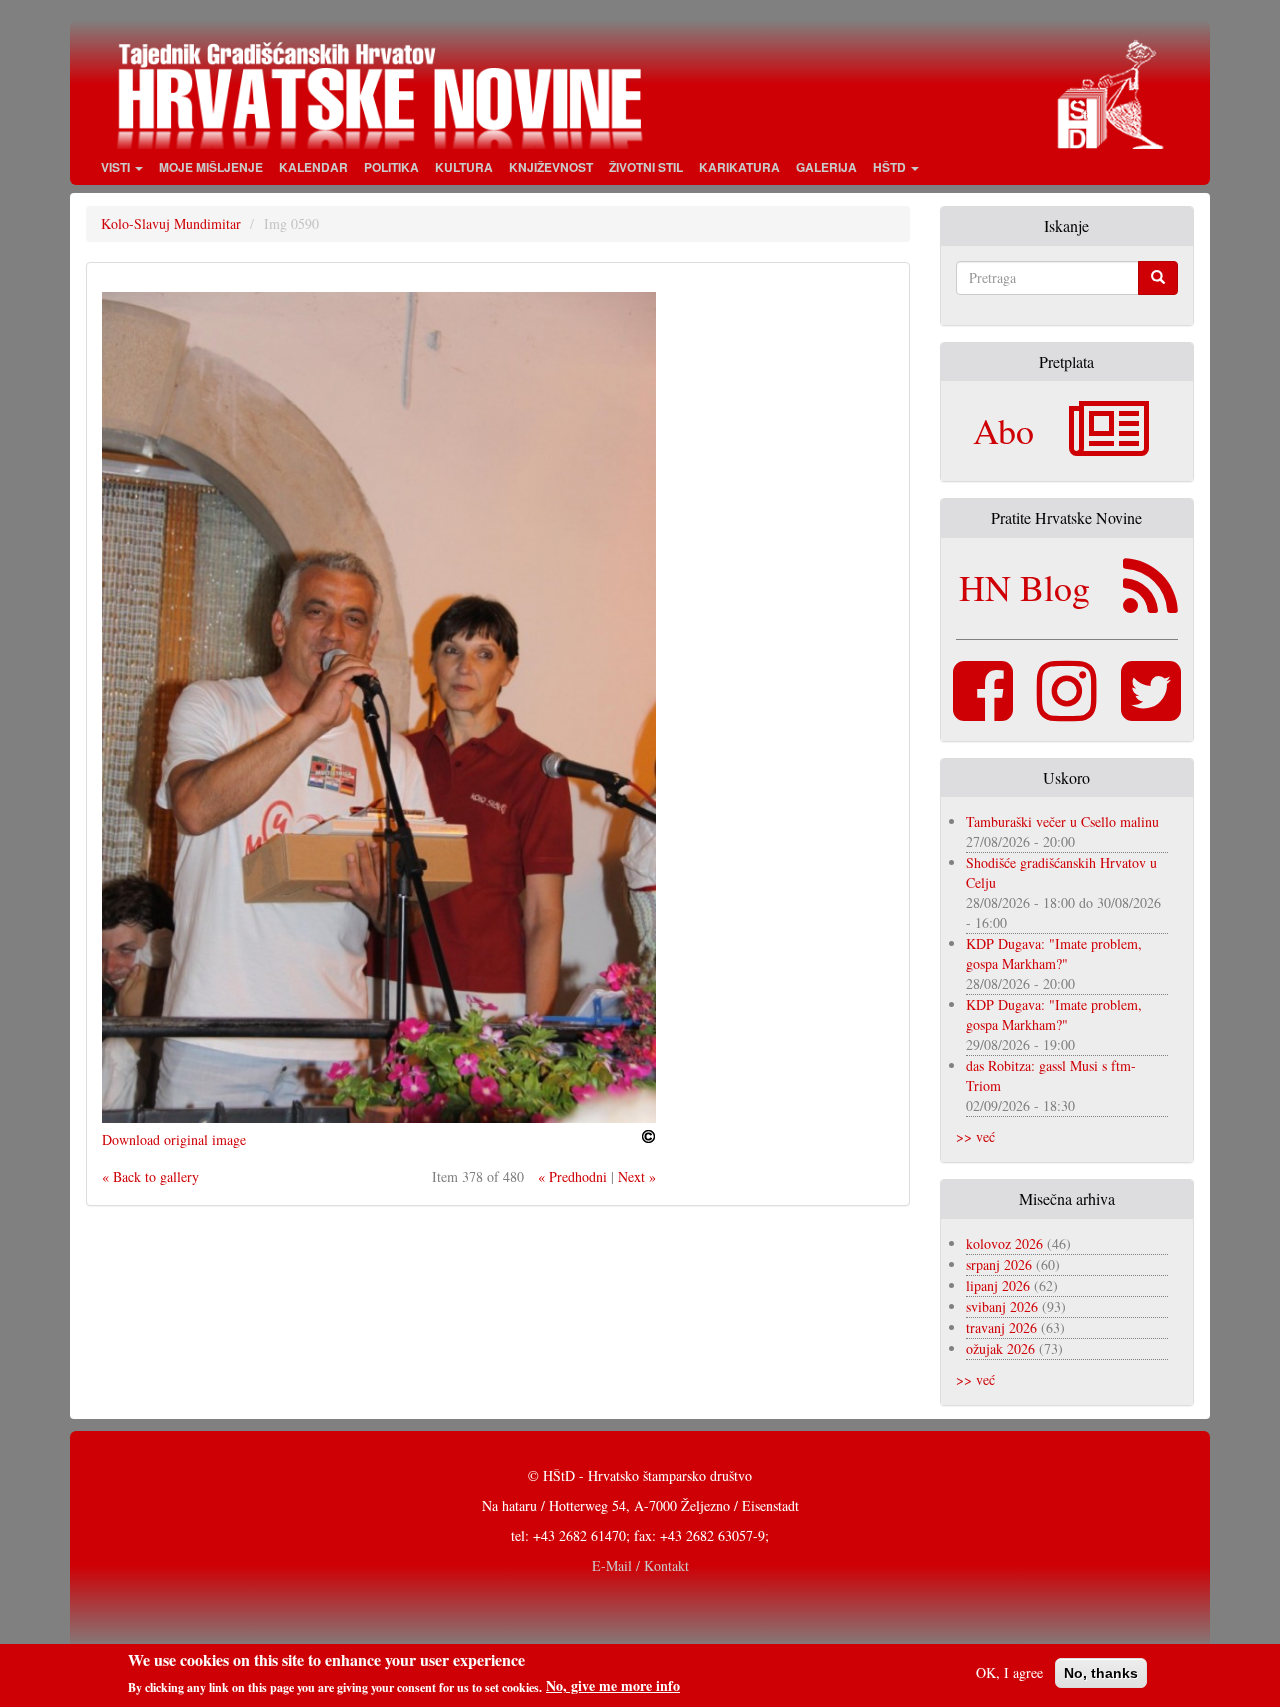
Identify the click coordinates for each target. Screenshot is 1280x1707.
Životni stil (646, 167)
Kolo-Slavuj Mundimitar (171, 223)
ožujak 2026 (1000, 1348)
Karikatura (739, 167)
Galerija (826, 167)
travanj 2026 (1001, 1327)
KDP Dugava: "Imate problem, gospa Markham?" (1054, 953)
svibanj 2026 (1002, 1306)
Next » (637, 1176)
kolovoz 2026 (1004, 1243)
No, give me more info (613, 1686)
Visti (117, 167)
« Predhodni (572, 1176)
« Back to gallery (150, 1176)
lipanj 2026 (998, 1285)
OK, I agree (1009, 1672)
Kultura (464, 167)
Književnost (551, 167)
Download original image (174, 1139)
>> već (975, 1136)
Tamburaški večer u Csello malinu (1062, 821)
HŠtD (891, 167)
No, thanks (1101, 1673)
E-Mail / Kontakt (640, 1565)
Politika (391, 167)
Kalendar (313, 167)
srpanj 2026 (999, 1264)
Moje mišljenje (211, 167)
